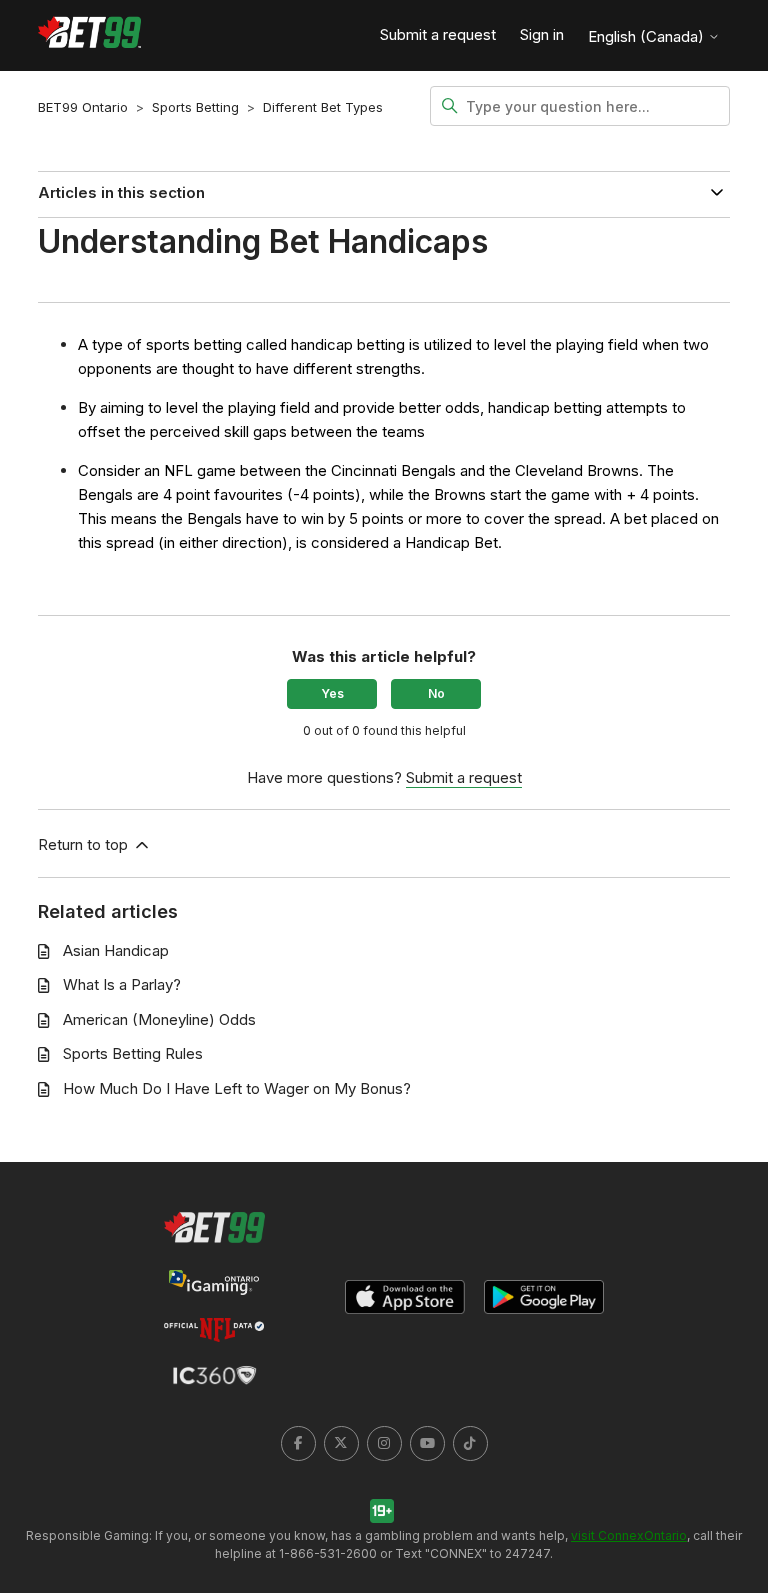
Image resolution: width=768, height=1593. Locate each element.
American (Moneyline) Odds (159, 1019)
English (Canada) (648, 36)
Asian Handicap (116, 950)
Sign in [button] (542, 34)
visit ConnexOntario (629, 1535)
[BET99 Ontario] (89, 35)
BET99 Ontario (83, 107)
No (436, 693)
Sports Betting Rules (133, 1053)
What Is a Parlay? (122, 984)
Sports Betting (195, 107)
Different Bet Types (323, 107)
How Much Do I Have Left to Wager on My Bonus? (237, 1088)
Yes (332, 693)
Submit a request (438, 34)
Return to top (85, 844)
